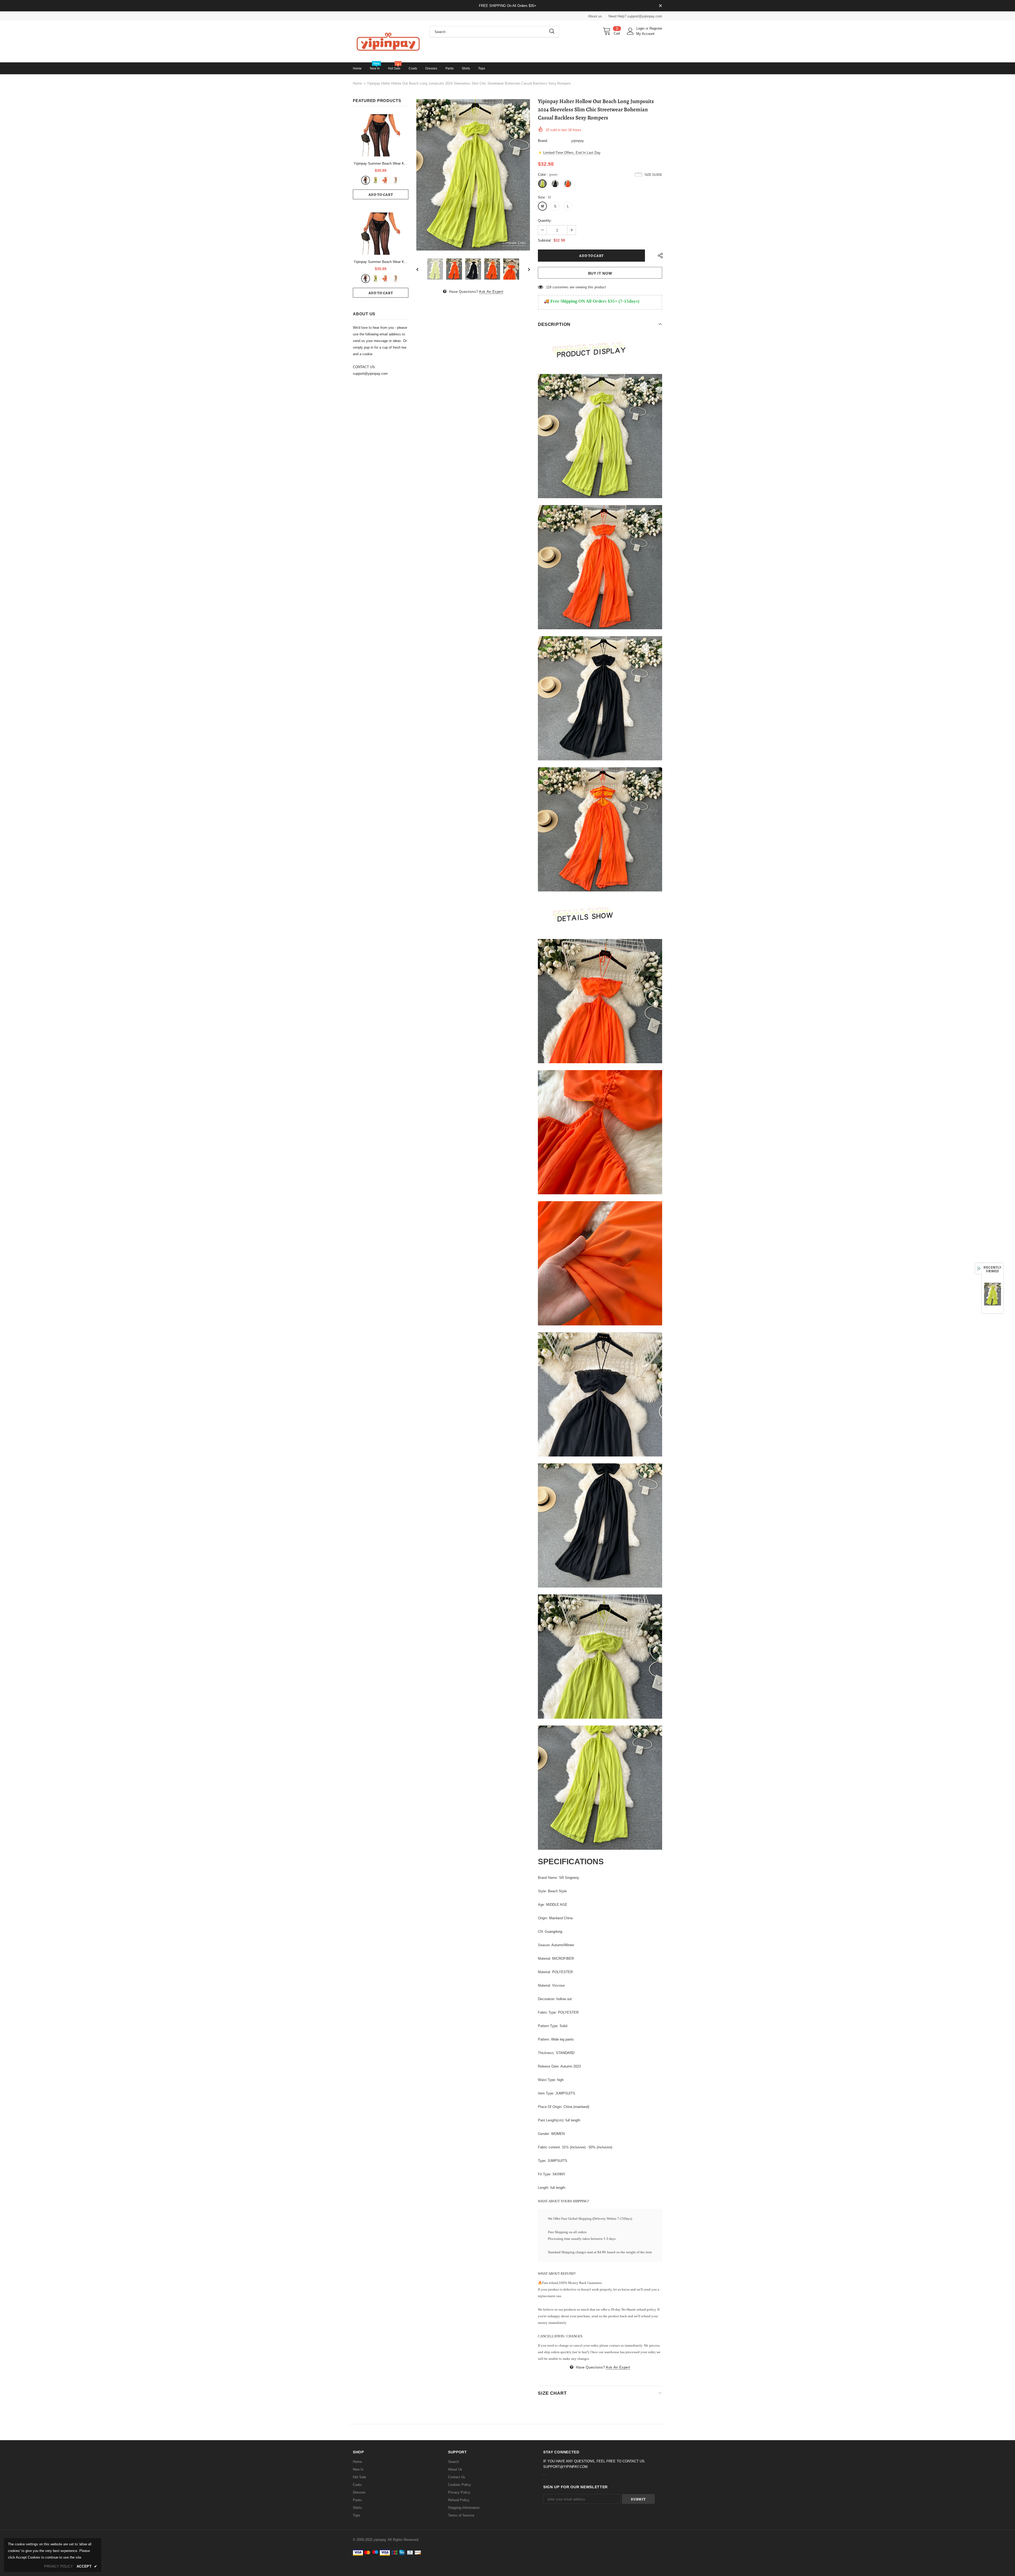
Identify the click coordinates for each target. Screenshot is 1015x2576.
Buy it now (600, 273)
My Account (645, 34)
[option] (473, 175)
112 (549, 287)
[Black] (366, 180)
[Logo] (387, 41)
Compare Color (514, 243)
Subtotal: (545, 240)
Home (357, 83)
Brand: (543, 141)
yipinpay (578, 141)
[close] (660, 6)
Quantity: (545, 221)
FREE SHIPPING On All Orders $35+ (508, 6)
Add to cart (381, 195)
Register (656, 28)
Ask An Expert (491, 292)
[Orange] (386, 180)
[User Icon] (630, 31)
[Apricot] (396, 180)
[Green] (376, 180)
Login (641, 28)
